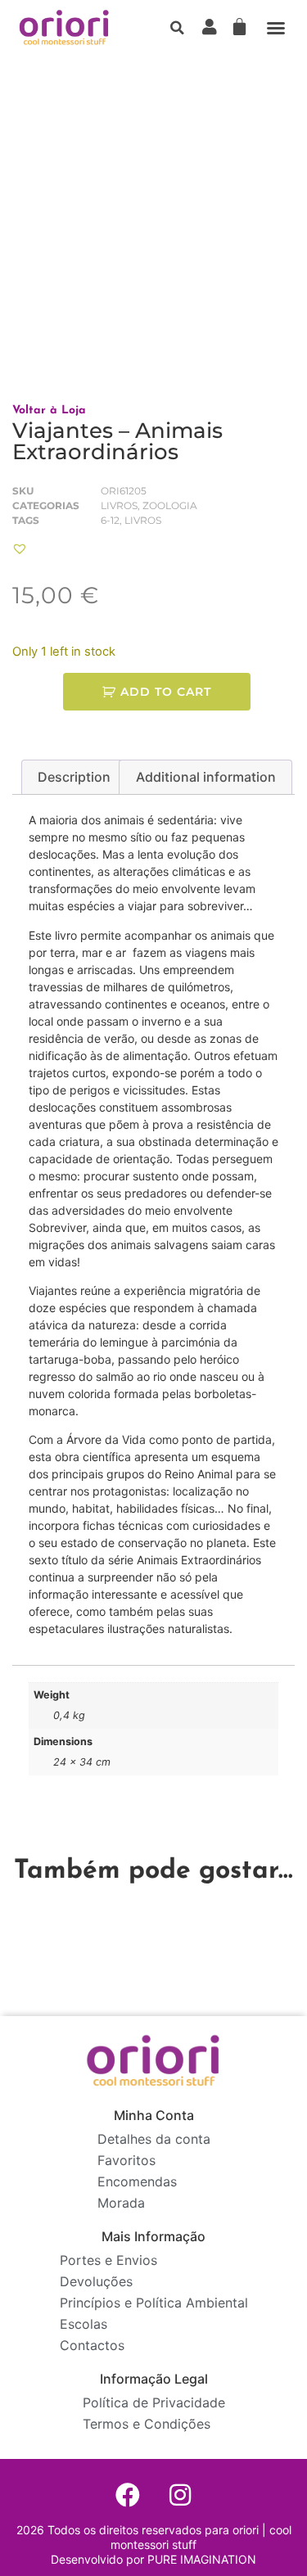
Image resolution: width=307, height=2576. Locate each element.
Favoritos (126, 2160)
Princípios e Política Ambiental (154, 2303)
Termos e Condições (147, 2424)
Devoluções (96, 2281)
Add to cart (166, 692)
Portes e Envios (108, 2260)
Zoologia (170, 505)
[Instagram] (180, 2495)
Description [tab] (74, 777)
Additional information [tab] (206, 777)
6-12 (110, 520)
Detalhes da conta (154, 2139)
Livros (119, 505)
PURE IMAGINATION (200, 2559)
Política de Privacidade (154, 2402)
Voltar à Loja (49, 411)
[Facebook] (128, 2495)
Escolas (84, 2324)
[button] (177, 28)
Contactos (92, 2345)
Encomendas (137, 2181)
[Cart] (239, 27)
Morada (121, 2203)
